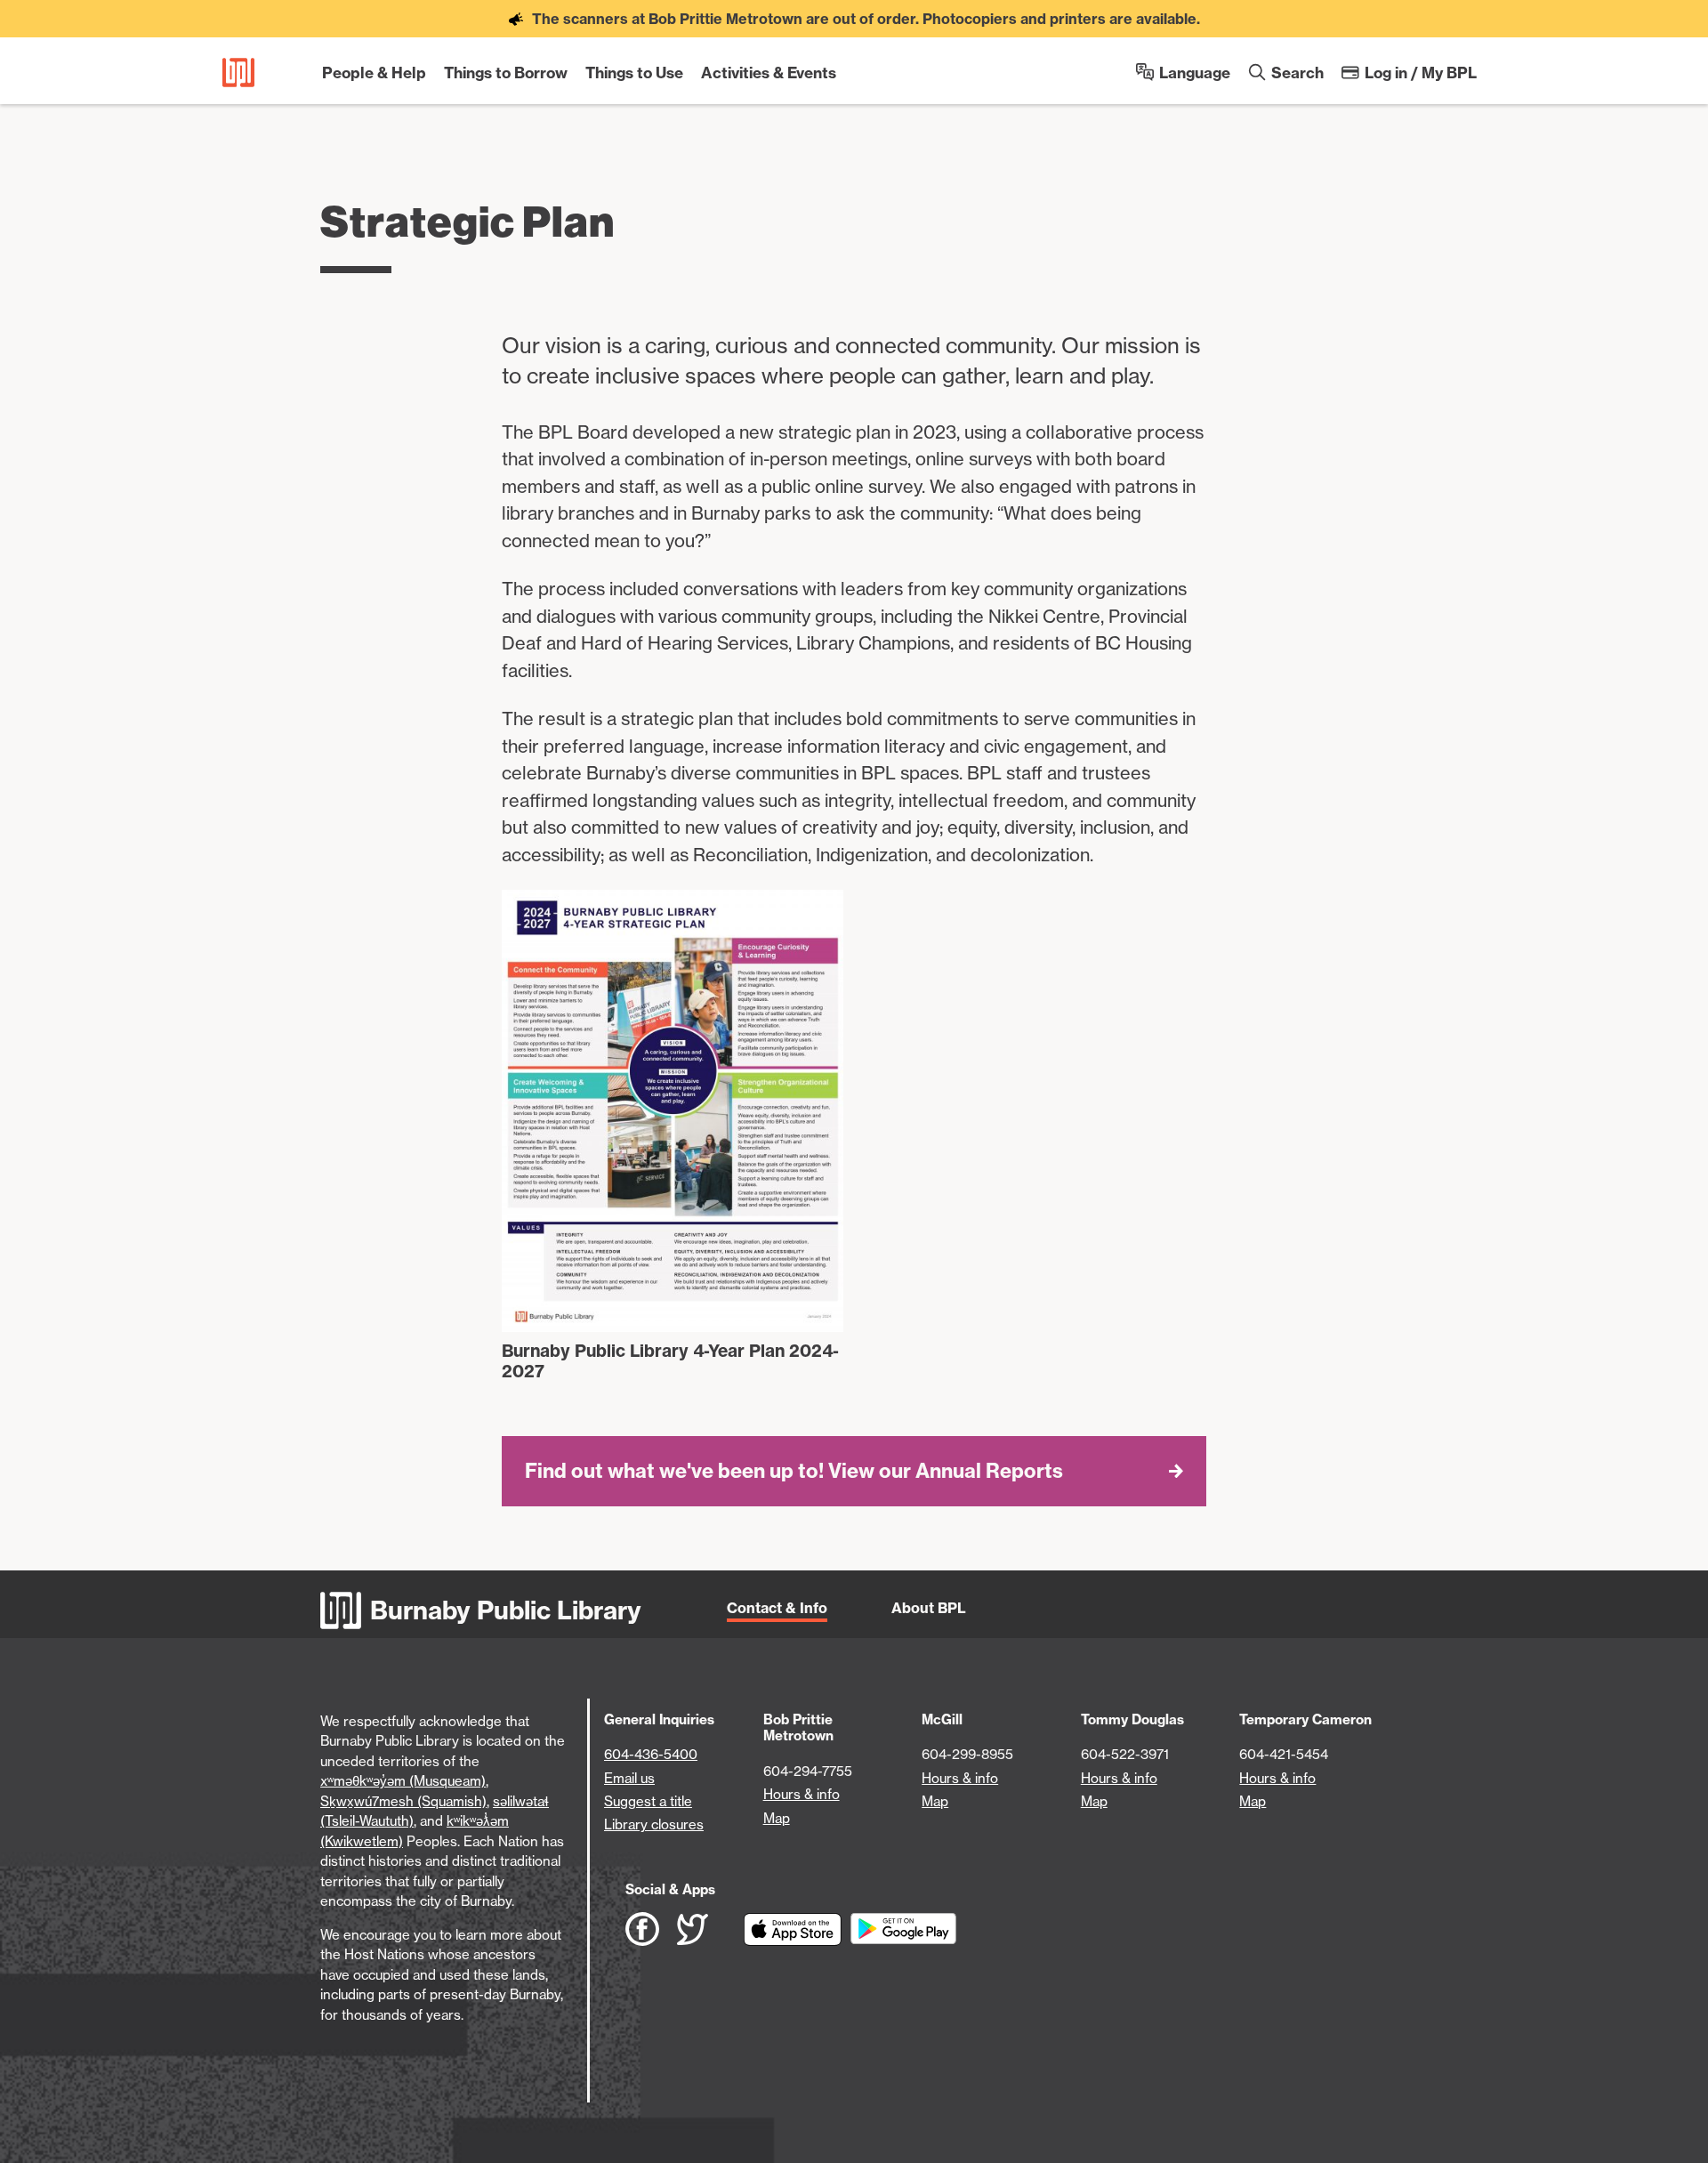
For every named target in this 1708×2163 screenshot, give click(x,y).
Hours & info (802, 1794)
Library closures (654, 1824)
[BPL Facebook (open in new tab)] (651, 1929)
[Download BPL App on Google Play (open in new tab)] (903, 1929)
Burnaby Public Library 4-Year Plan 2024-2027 (670, 1361)
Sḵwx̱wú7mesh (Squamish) (403, 1801)
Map (777, 1818)
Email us (629, 1778)
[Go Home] (238, 73)
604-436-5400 (651, 1754)
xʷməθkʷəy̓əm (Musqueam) (403, 1781)
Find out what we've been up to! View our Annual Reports (794, 1471)
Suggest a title (648, 1801)
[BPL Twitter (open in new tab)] (710, 1929)
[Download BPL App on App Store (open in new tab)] (797, 1929)
